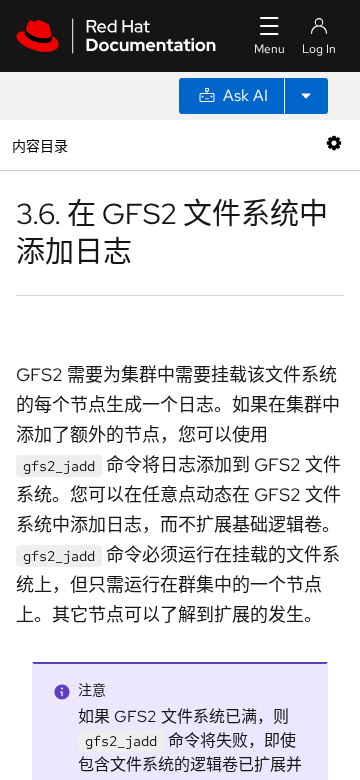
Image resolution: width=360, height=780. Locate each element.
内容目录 (39, 144)
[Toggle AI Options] (306, 96)
